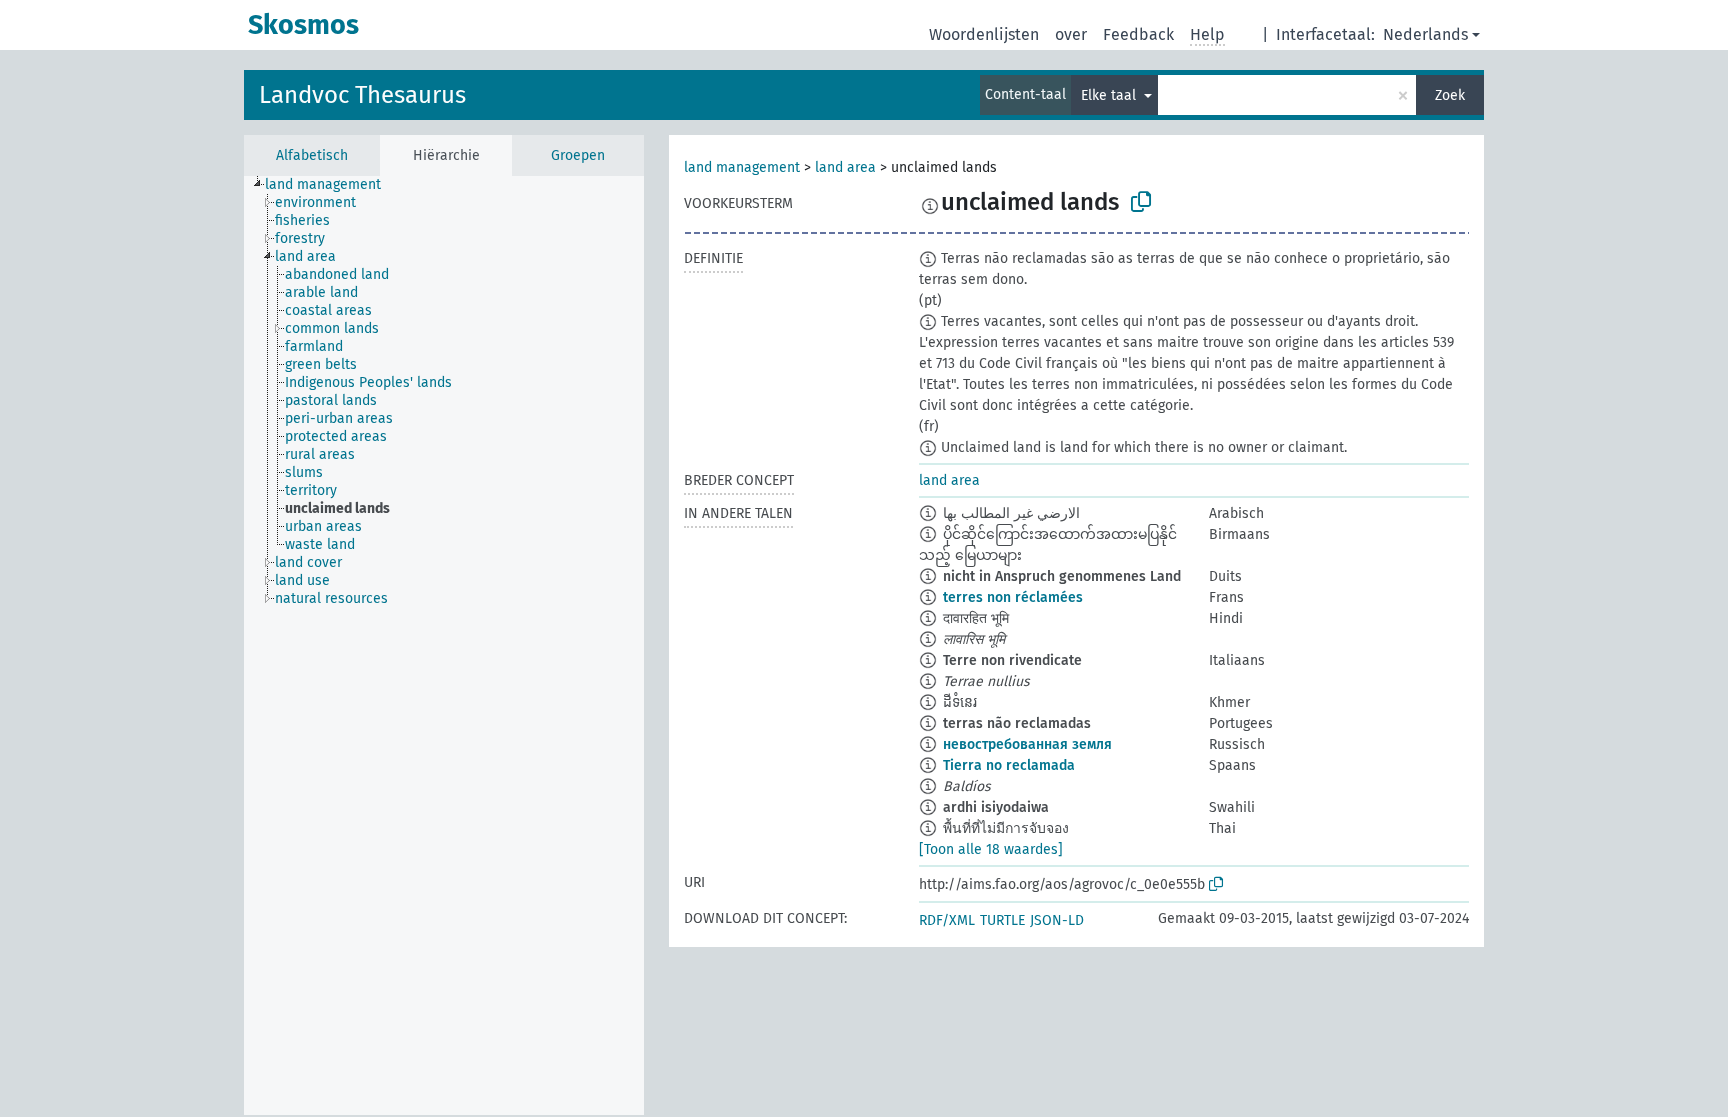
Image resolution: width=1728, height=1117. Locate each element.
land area (845, 167)
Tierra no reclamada (1009, 765)
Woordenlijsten (984, 34)
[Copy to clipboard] (1141, 202)
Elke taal (1110, 95)
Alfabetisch (312, 155)
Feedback (1138, 34)
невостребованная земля (1027, 744)
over (1071, 34)
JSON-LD (1057, 920)
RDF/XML (947, 920)
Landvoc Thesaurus (362, 95)
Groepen (578, 155)
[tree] (444, 645)
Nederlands (1425, 34)
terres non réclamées (1013, 597)
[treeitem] (331, 185)
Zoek (1450, 95)
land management (742, 167)
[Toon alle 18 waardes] (991, 849)
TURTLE (1002, 920)
